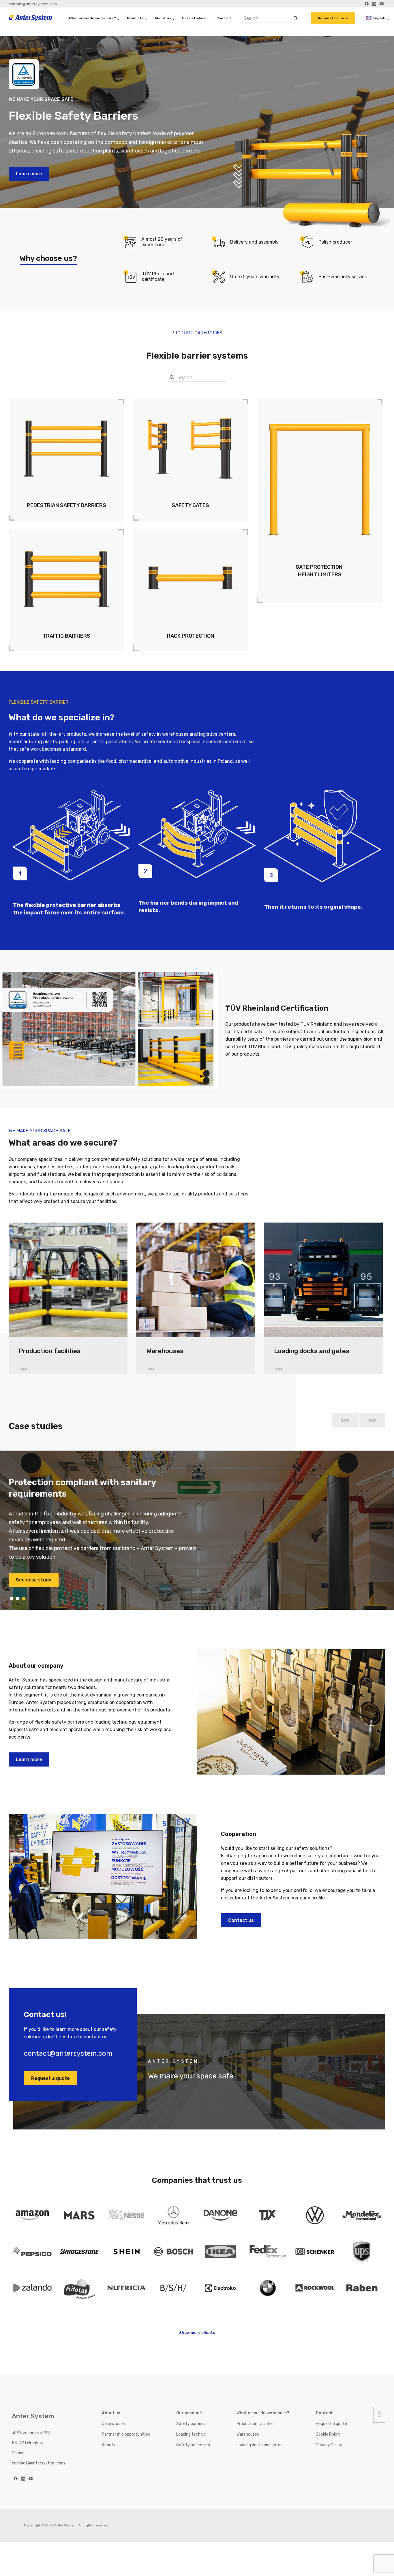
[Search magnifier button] (296, 18)
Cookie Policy (328, 2434)
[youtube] (31, 2479)
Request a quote (333, 18)
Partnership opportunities (126, 2434)
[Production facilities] (68, 1283)
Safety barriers (191, 2424)
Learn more (29, 174)
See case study (34, 1571)
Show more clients (197, 2333)
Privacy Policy (329, 2445)
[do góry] (379, 2414)
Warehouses (248, 2434)
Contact (224, 18)
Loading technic (191, 2434)
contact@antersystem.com (33, 4)
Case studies (194, 18)
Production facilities (256, 2424)
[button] (345, 1420)
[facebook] (16, 2479)
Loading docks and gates (259, 2445)
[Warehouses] (196, 1283)
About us (163, 18)
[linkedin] (23, 2479)
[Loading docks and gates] (323, 1283)
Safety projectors (193, 2445)
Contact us (241, 1920)
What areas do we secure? (92, 18)
